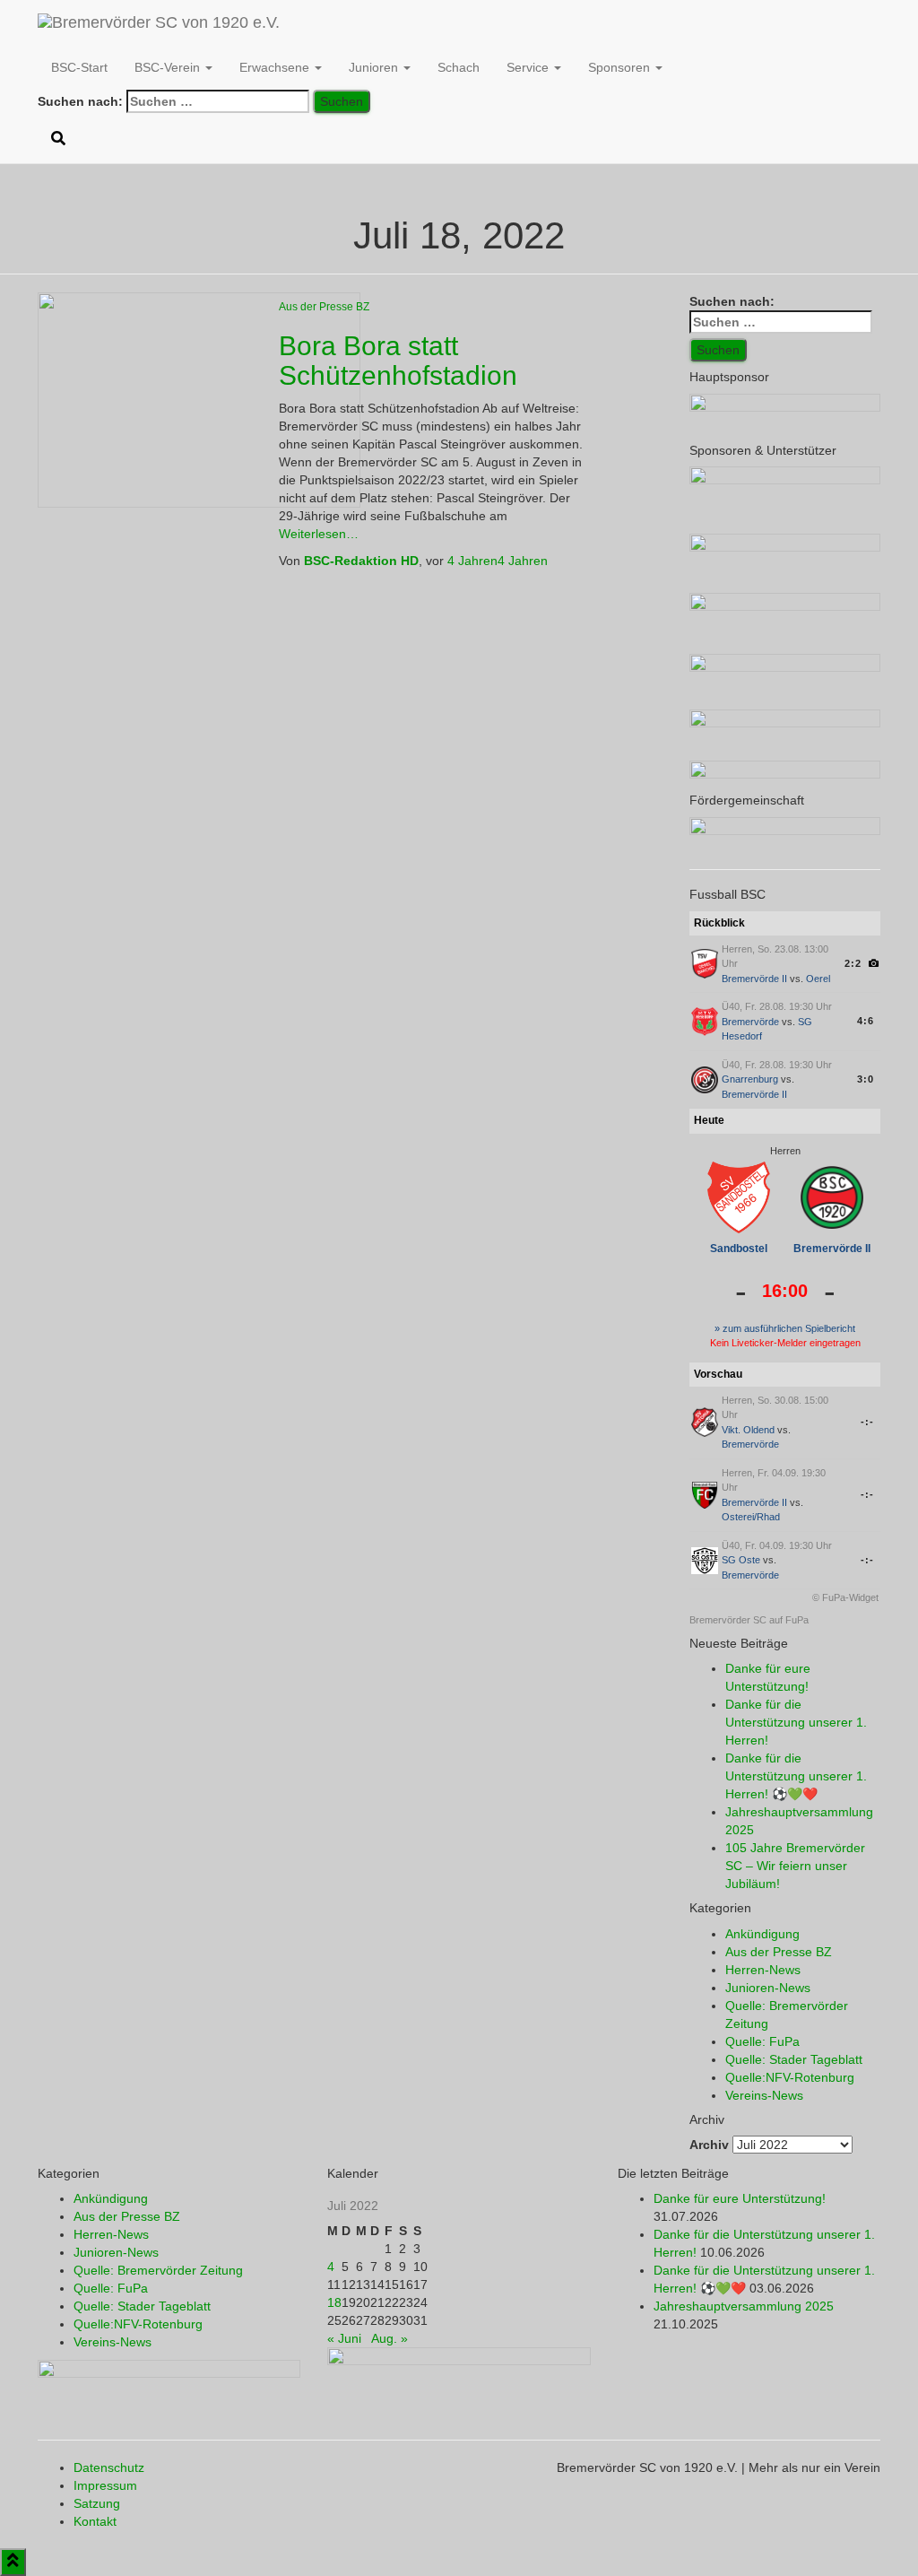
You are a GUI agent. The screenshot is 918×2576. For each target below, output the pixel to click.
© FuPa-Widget (845, 1597)
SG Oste (741, 1560)
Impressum (105, 2485)
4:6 (866, 1021)
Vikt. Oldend (748, 1430)
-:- (867, 1422)
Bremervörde (750, 1022)
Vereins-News (764, 2095)
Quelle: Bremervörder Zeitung (158, 2270)
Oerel (818, 979)
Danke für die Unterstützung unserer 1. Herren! (796, 1722)
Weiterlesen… (319, 534)
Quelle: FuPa (762, 2041)
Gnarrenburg (750, 1079)
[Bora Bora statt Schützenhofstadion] (199, 399)
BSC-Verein (169, 67)
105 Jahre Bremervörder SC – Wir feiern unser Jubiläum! (795, 1866)
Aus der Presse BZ (324, 307)
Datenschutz (109, 2467)
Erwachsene (276, 67)
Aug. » (390, 2338)
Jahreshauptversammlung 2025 (744, 2306)
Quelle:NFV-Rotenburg (790, 2077)
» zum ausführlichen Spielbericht (785, 1328)
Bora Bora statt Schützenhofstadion (398, 361)
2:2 (853, 963)
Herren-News (763, 1970)
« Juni (344, 2338)
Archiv (709, 2145)
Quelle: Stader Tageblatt (794, 2059)
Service (529, 67)
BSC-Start (79, 67)
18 (334, 2302)
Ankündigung (762, 1934)
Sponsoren (621, 67)
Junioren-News (768, 1988)
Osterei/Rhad (751, 1517)
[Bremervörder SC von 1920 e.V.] (159, 22)
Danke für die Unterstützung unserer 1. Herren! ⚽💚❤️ (796, 1776)
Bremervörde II (754, 979)
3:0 (866, 1079)
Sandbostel (739, 1249)
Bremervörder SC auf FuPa (749, 1620)
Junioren (375, 67)
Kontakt (95, 2521)
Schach (459, 67)
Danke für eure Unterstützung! (740, 2198)
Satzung (97, 2503)
